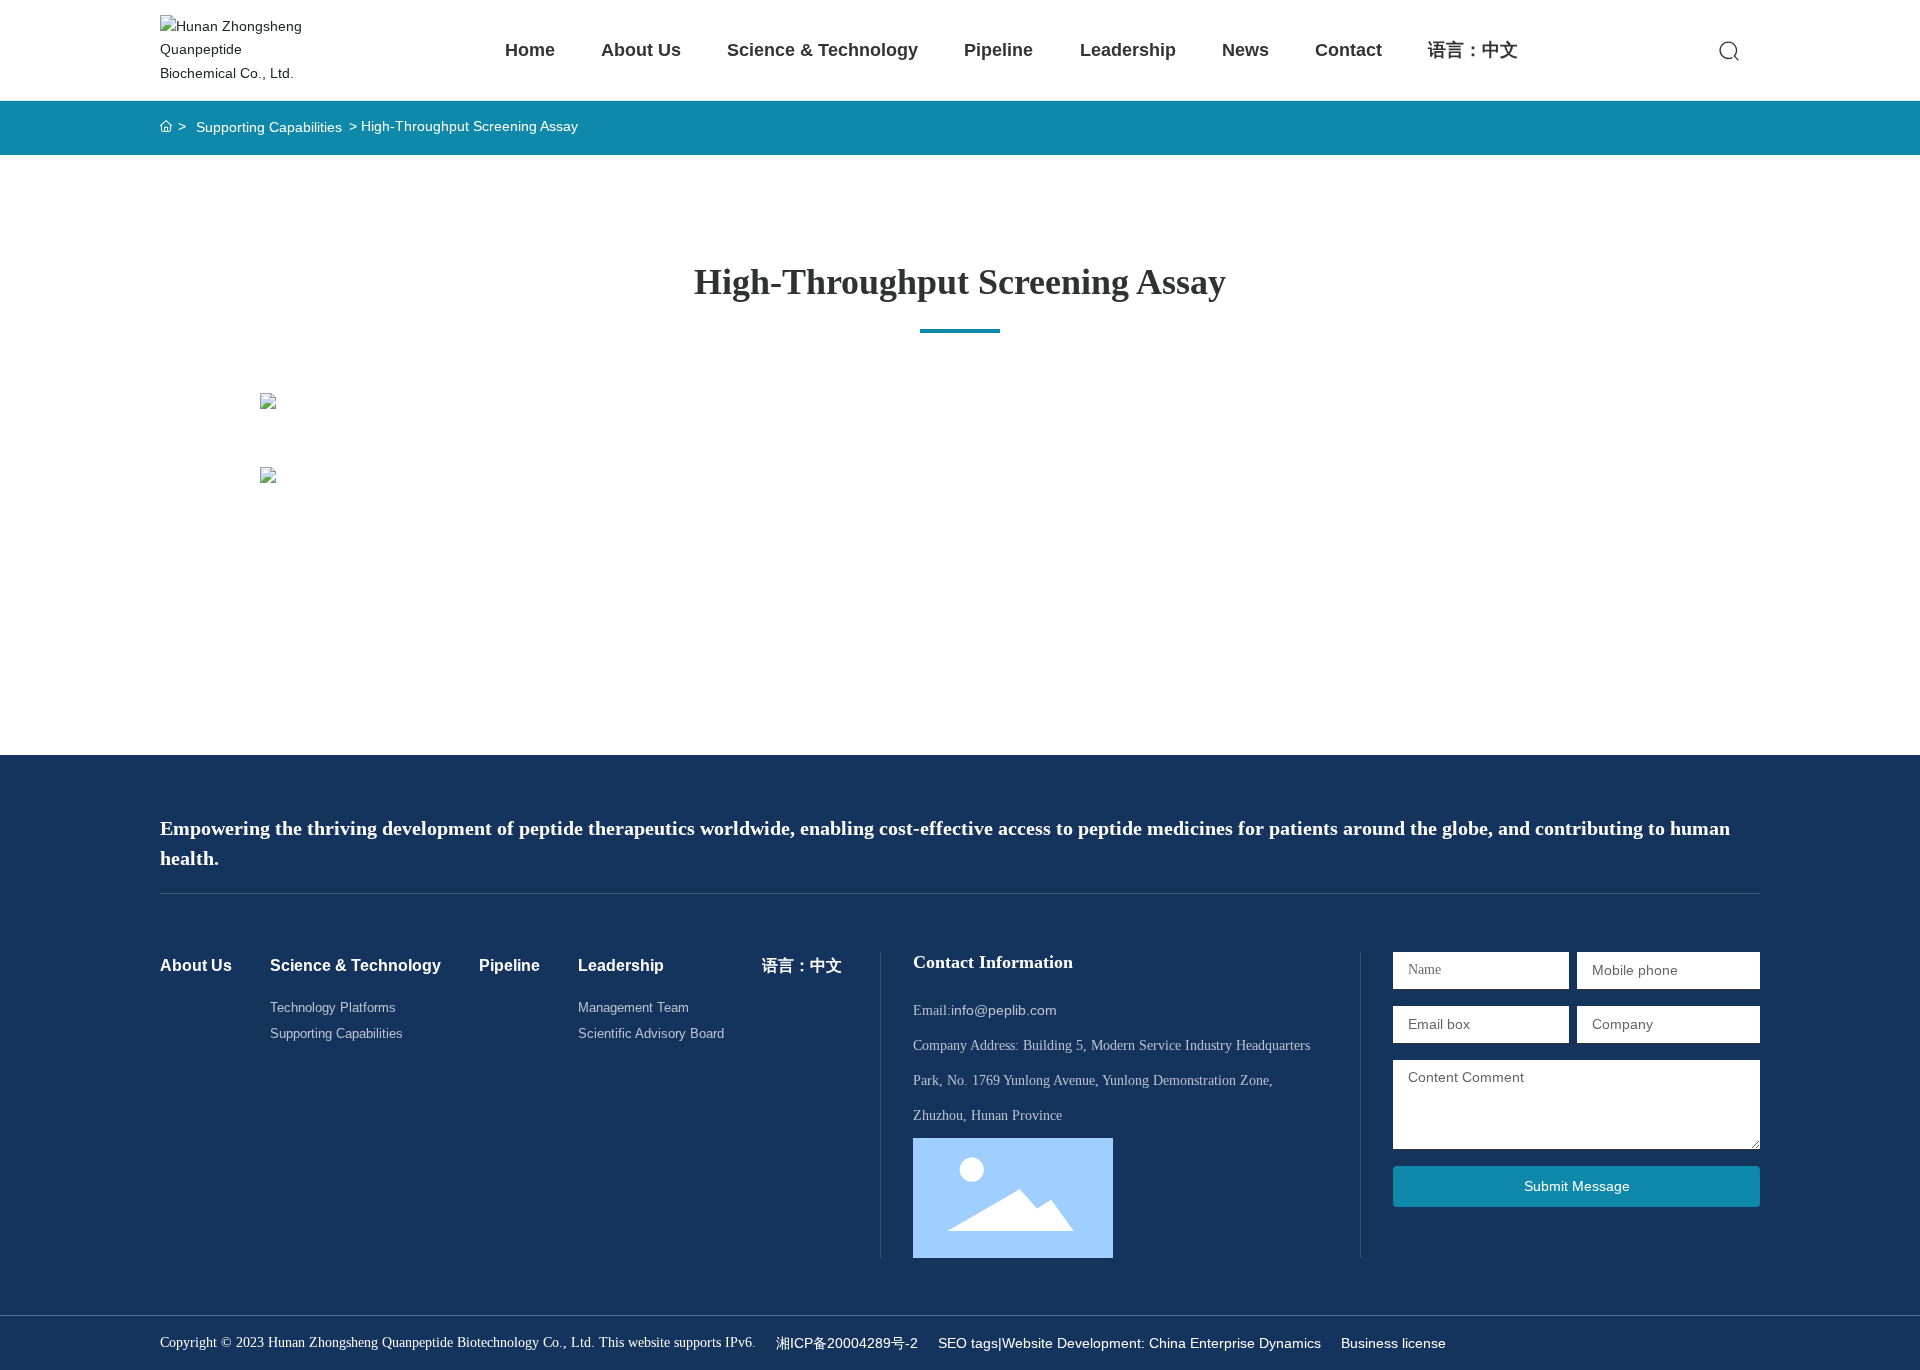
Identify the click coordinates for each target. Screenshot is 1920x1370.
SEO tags (968, 1343)
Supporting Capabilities (269, 127)
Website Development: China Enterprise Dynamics (1161, 1343)
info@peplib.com (1004, 1010)
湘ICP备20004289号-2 (847, 1343)
